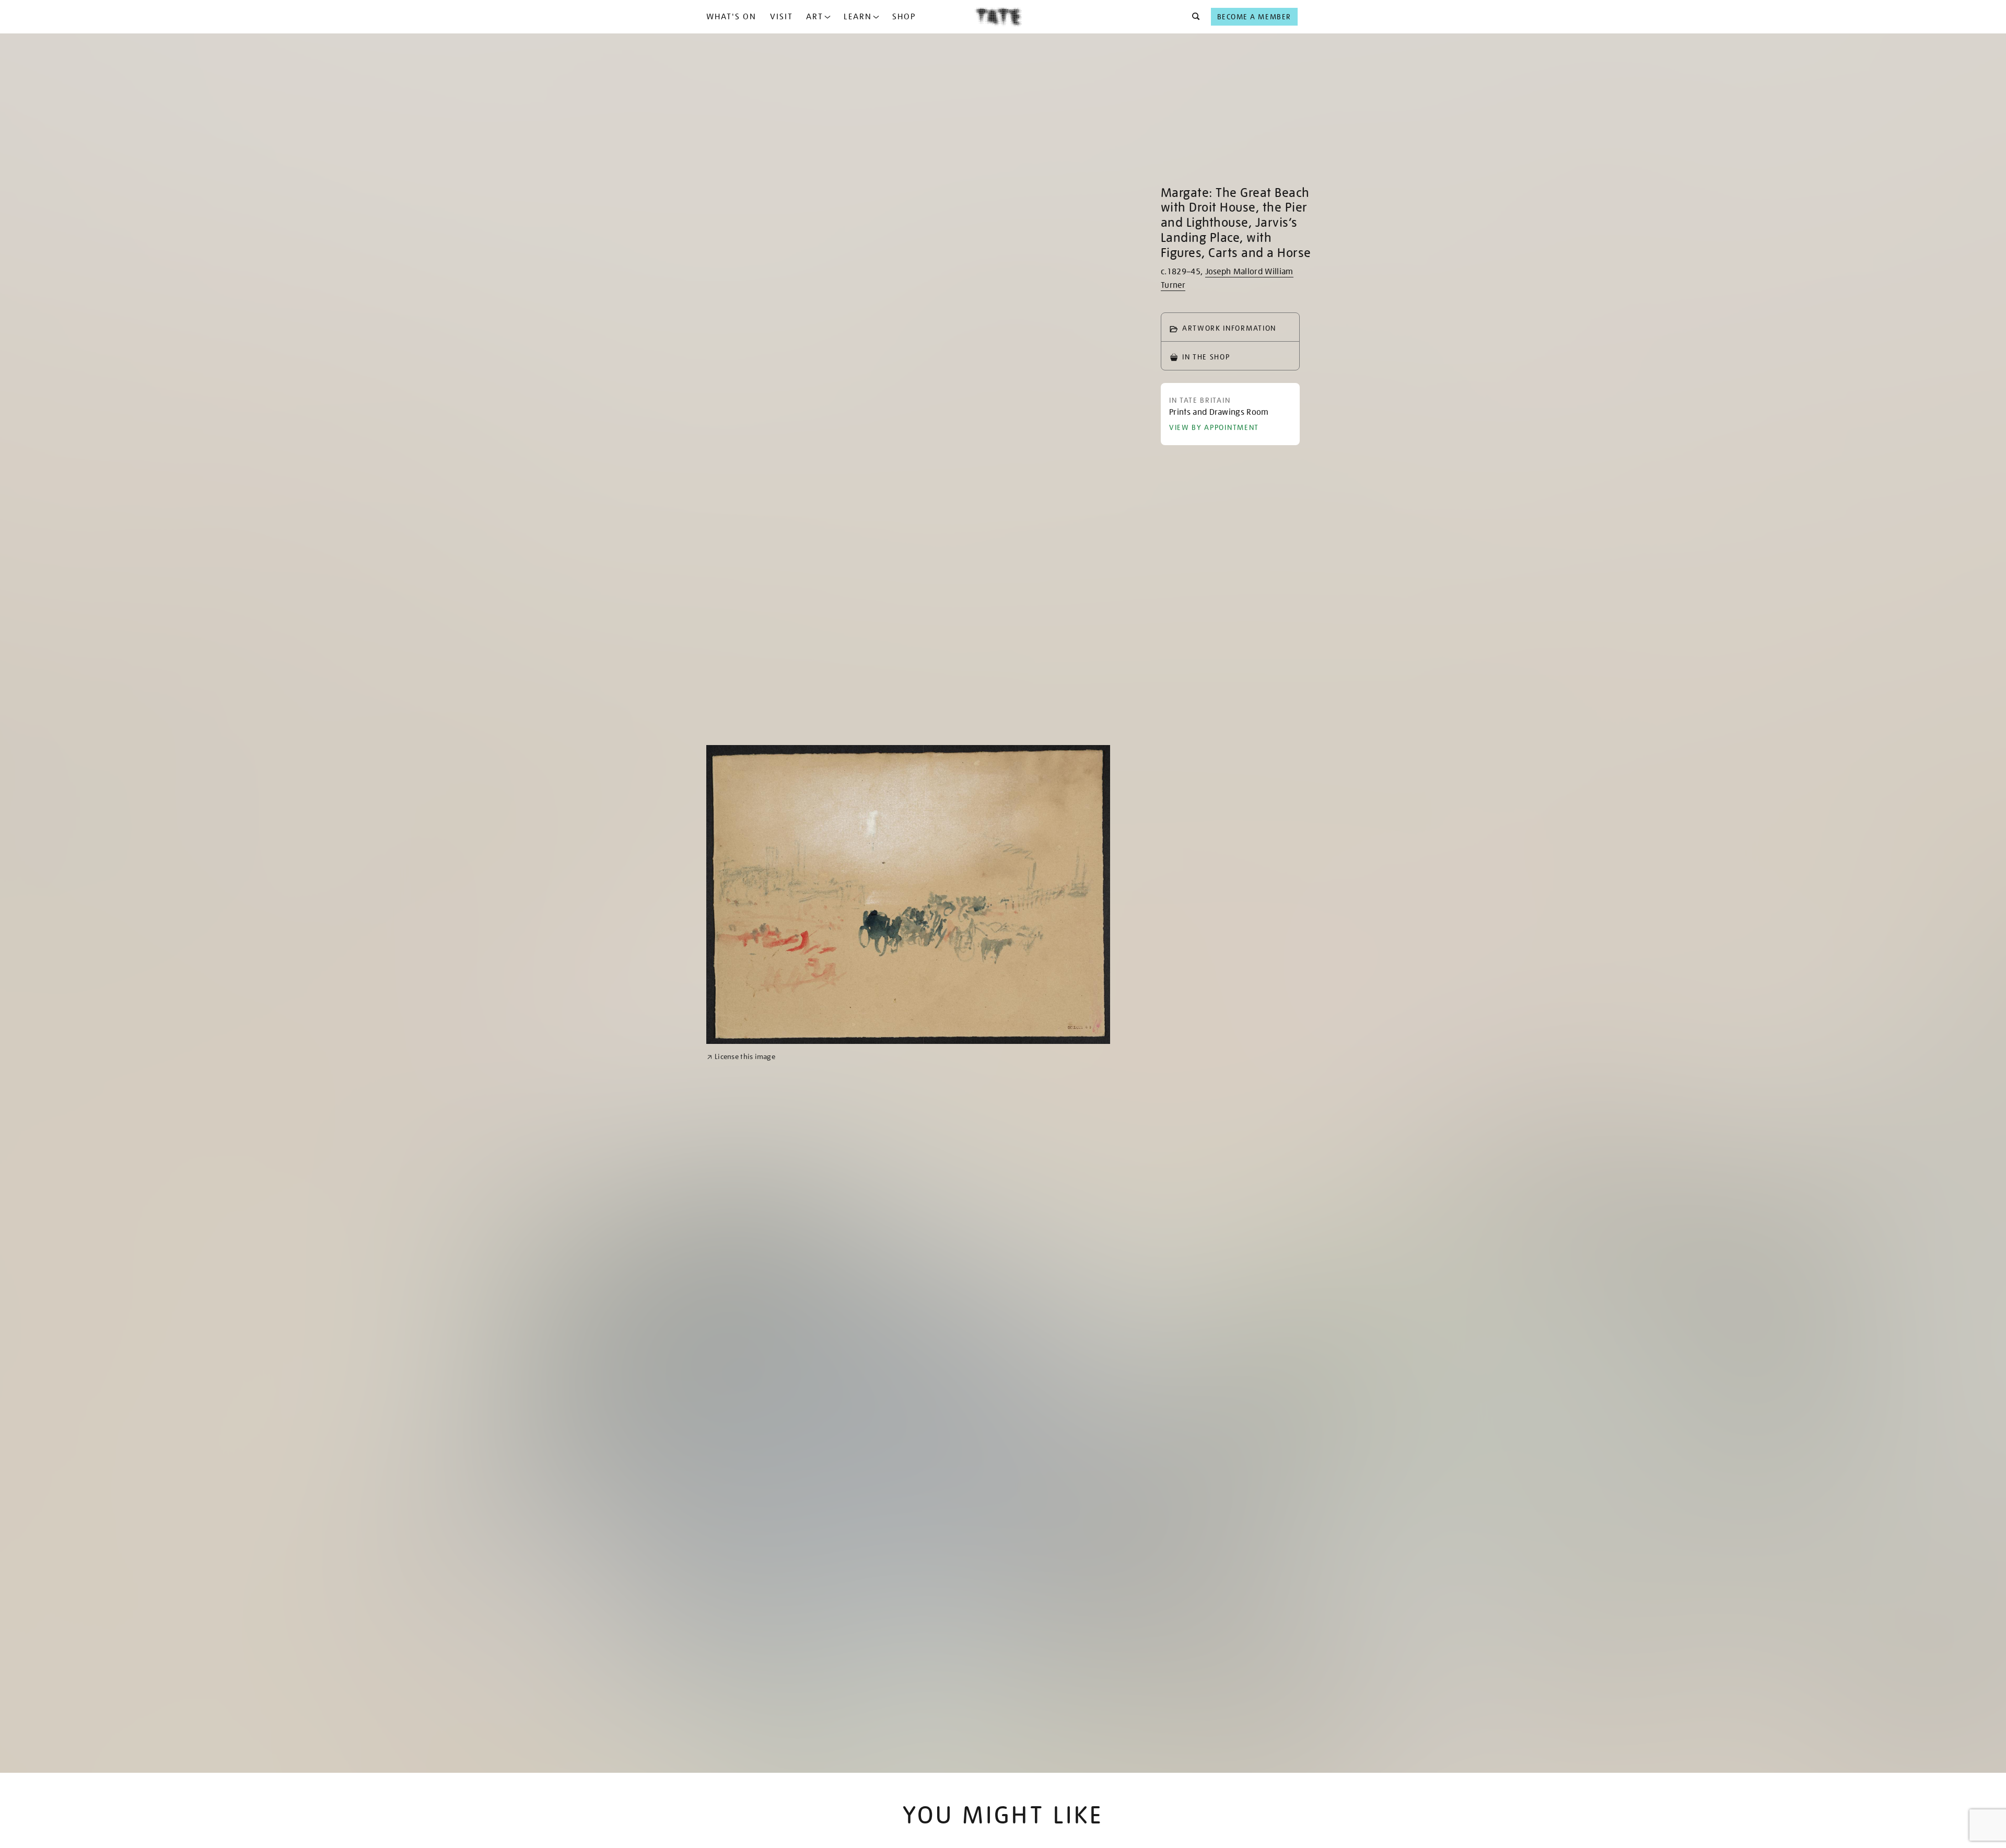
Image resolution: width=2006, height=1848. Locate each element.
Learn (858, 17)
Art (815, 17)
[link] (741, 1094)
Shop (904, 17)
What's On (731, 17)
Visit (782, 17)
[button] (1193, 17)
